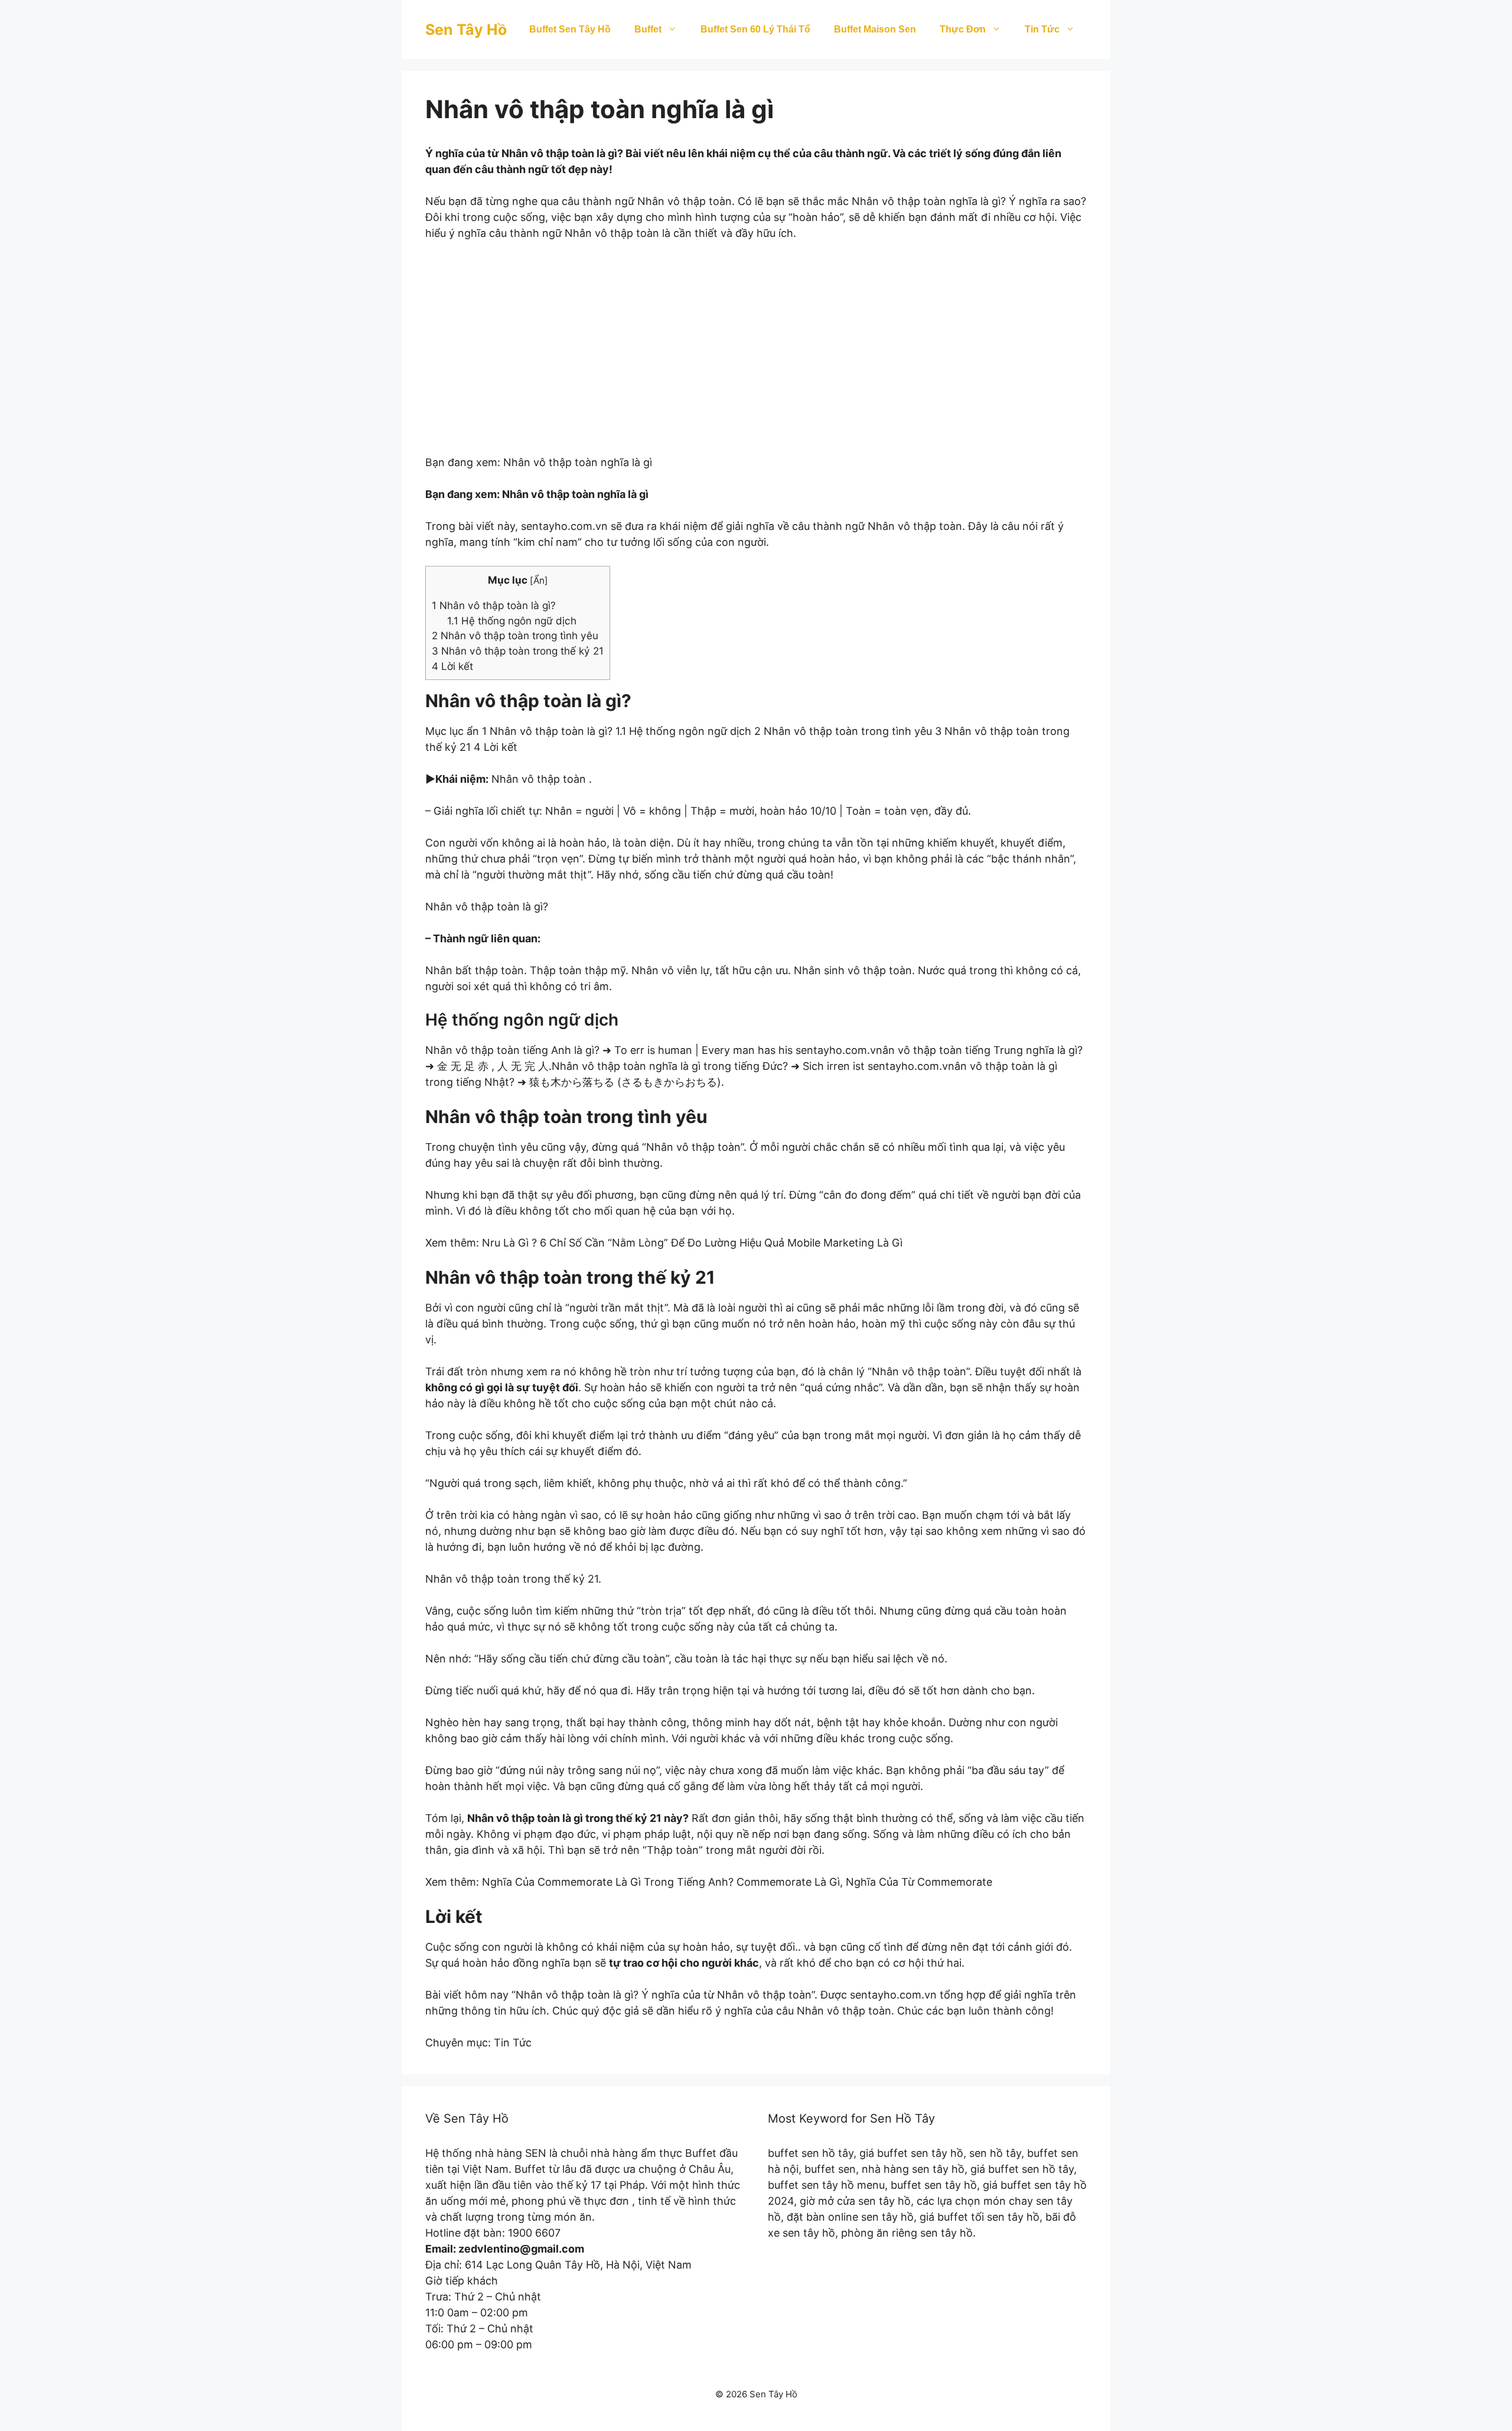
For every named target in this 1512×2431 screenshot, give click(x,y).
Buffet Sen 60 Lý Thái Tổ (755, 29)
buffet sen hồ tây (811, 2153)
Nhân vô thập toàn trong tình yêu (515, 635)
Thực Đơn (963, 29)
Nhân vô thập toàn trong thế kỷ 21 (518, 651)
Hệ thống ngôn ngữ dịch (512, 621)
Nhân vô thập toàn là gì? (494, 605)
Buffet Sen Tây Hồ (570, 29)
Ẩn (539, 580)
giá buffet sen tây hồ (911, 2153)
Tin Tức (1042, 29)
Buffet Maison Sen (875, 29)
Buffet (648, 29)
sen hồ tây (995, 2153)
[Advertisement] (756, 356)
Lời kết (452, 666)
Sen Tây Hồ (466, 30)
